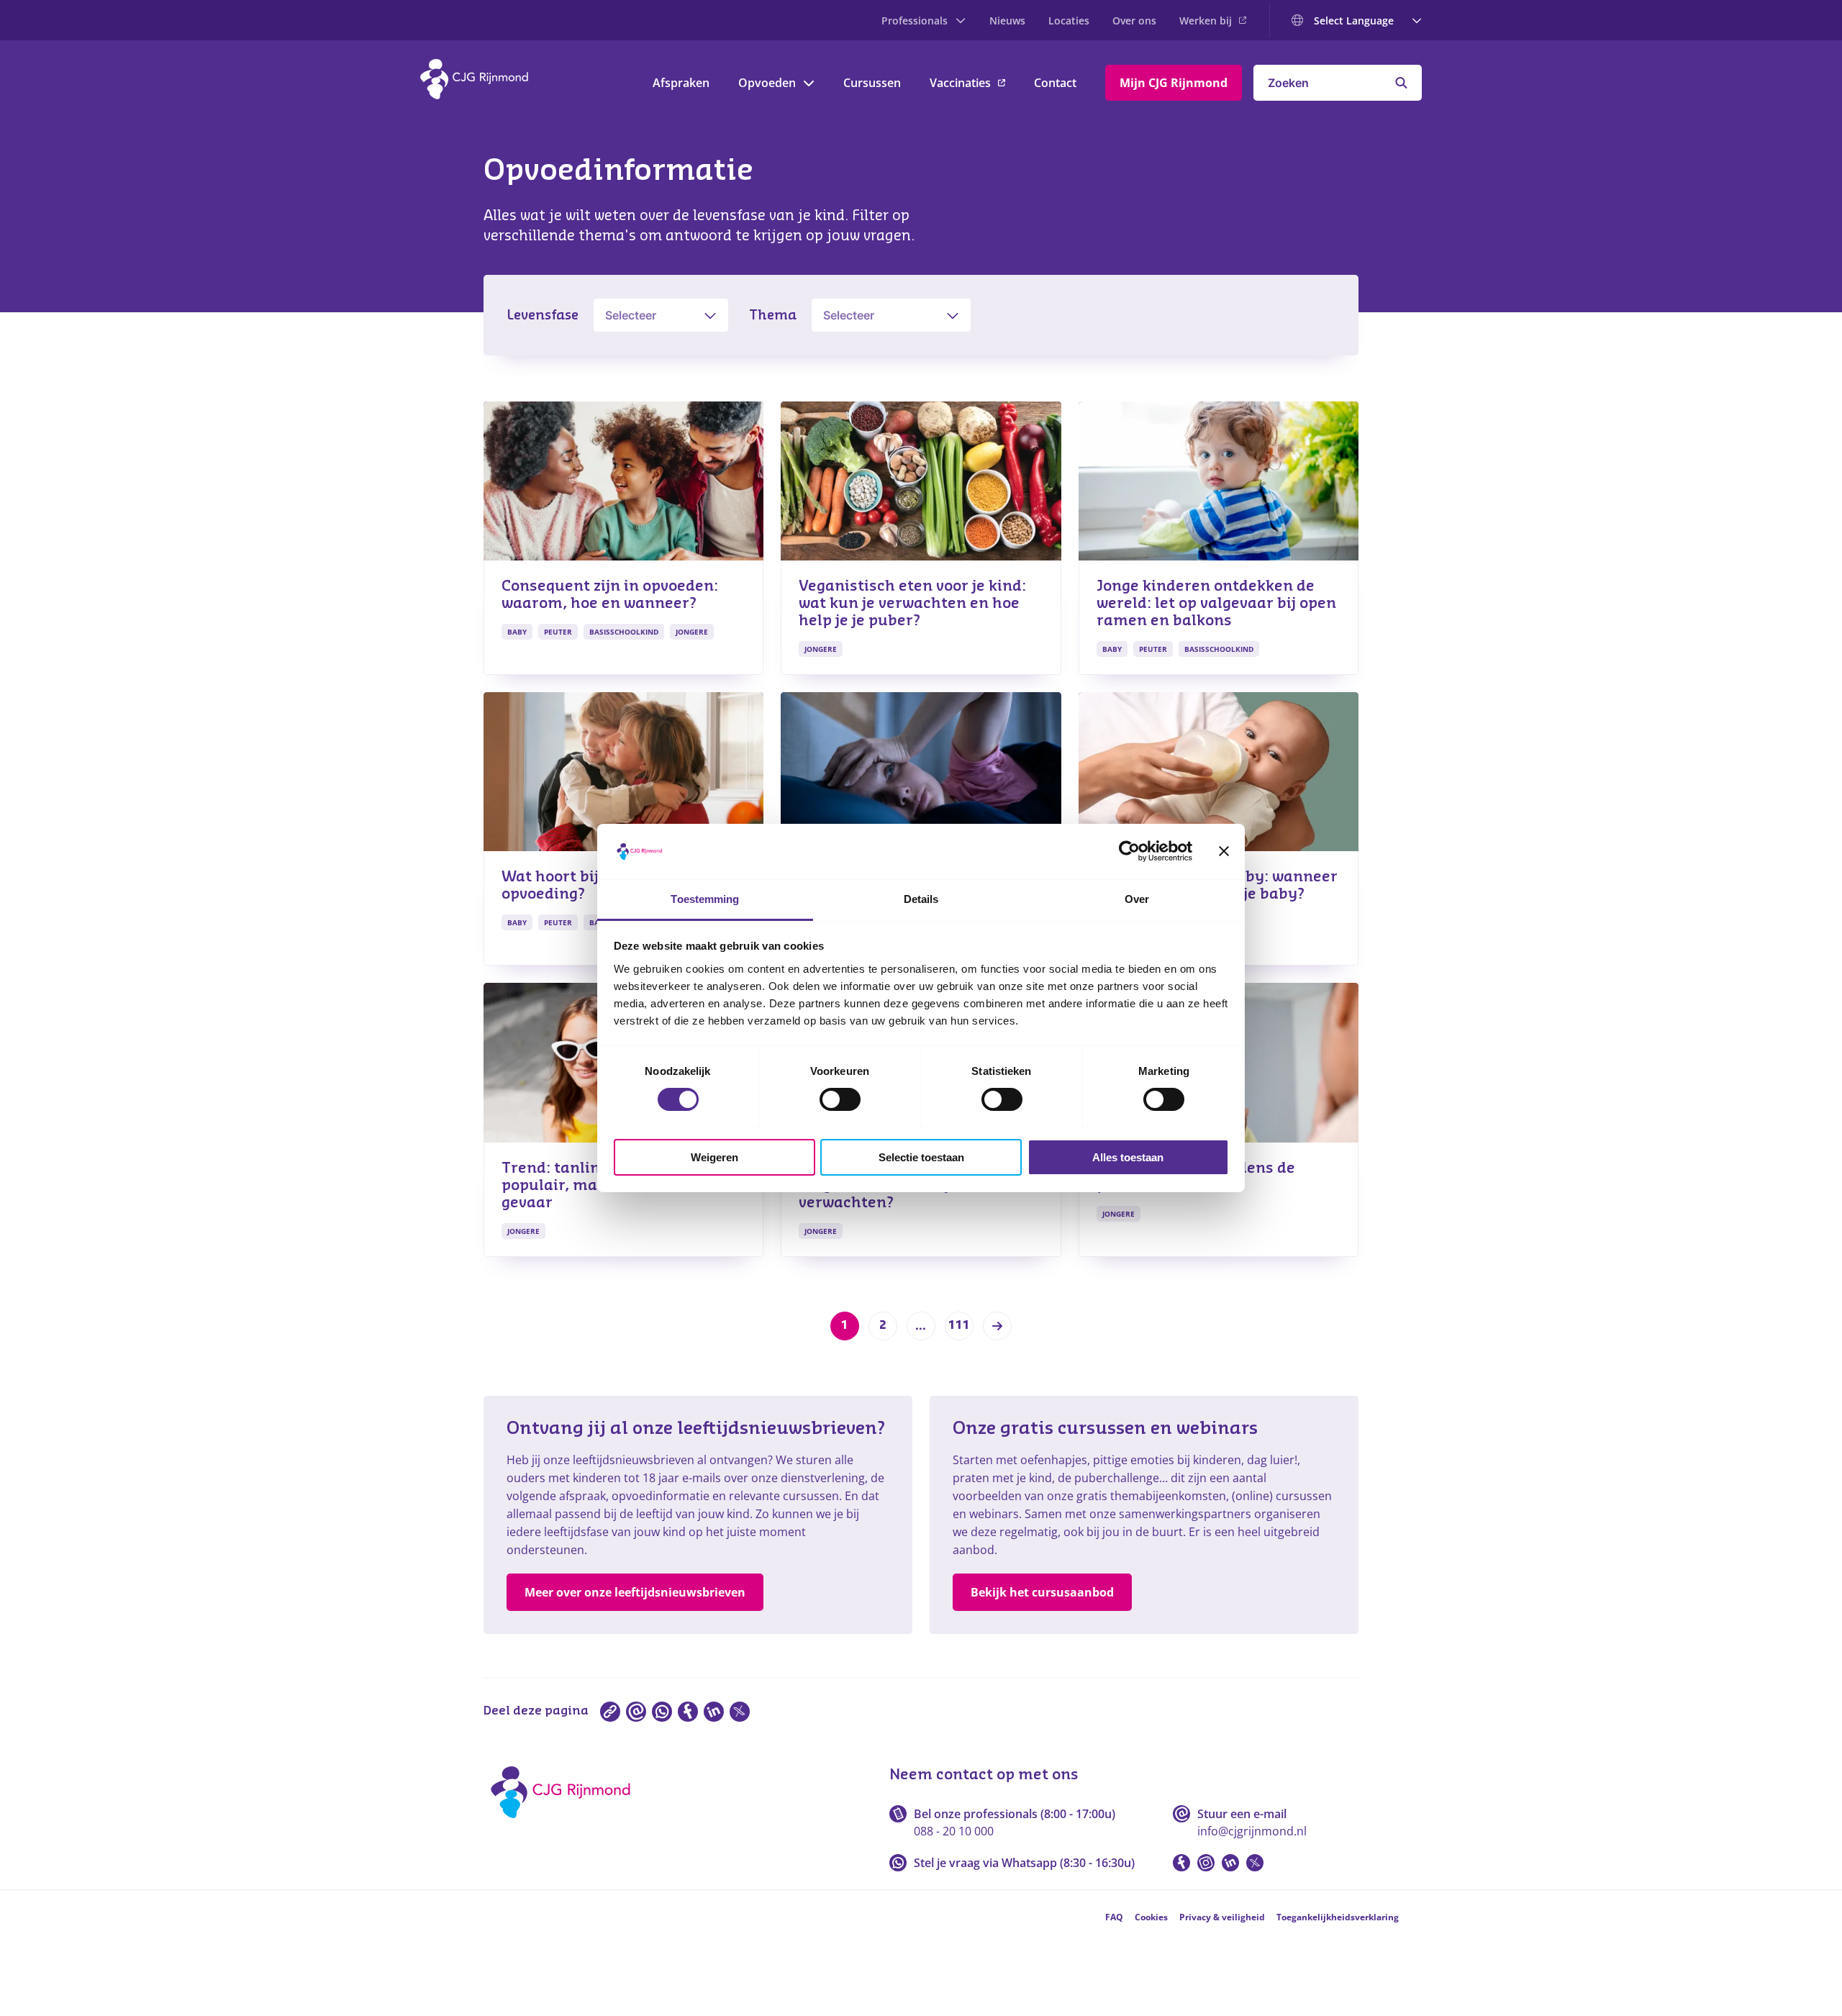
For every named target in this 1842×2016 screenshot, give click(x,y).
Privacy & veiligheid (1222, 1917)
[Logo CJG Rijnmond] (565, 1823)
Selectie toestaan (921, 1157)
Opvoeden (767, 83)
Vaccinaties (960, 83)
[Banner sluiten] (1224, 851)
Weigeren (714, 1157)
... (921, 1326)
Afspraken (681, 83)
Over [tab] (1137, 899)
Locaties (1069, 21)
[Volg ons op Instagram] (1206, 1863)
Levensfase (543, 315)
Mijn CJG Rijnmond (1174, 83)
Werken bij (1206, 21)
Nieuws (1007, 21)
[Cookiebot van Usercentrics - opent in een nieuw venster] (1129, 851)
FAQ (1114, 1917)
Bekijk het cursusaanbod (1042, 1592)
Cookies (1151, 1917)
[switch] (840, 1099)
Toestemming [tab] (705, 899)
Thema (773, 315)
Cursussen (872, 83)
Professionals (915, 21)
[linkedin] (714, 1712)
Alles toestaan (1128, 1157)
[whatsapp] (662, 1712)
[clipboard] (610, 1712)
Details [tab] (921, 899)
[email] (636, 1712)
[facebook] (688, 1712)
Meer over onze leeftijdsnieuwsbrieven (635, 1592)
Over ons (1134, 21)
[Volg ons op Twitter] (1255, 1863)
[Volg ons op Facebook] (1181, 1863)
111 (959, 1325)
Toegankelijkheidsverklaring (1338, 1917)
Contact (1055, 83)
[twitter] (740, 1712)
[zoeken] (1401, 83)
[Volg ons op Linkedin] (1230, 1863)
